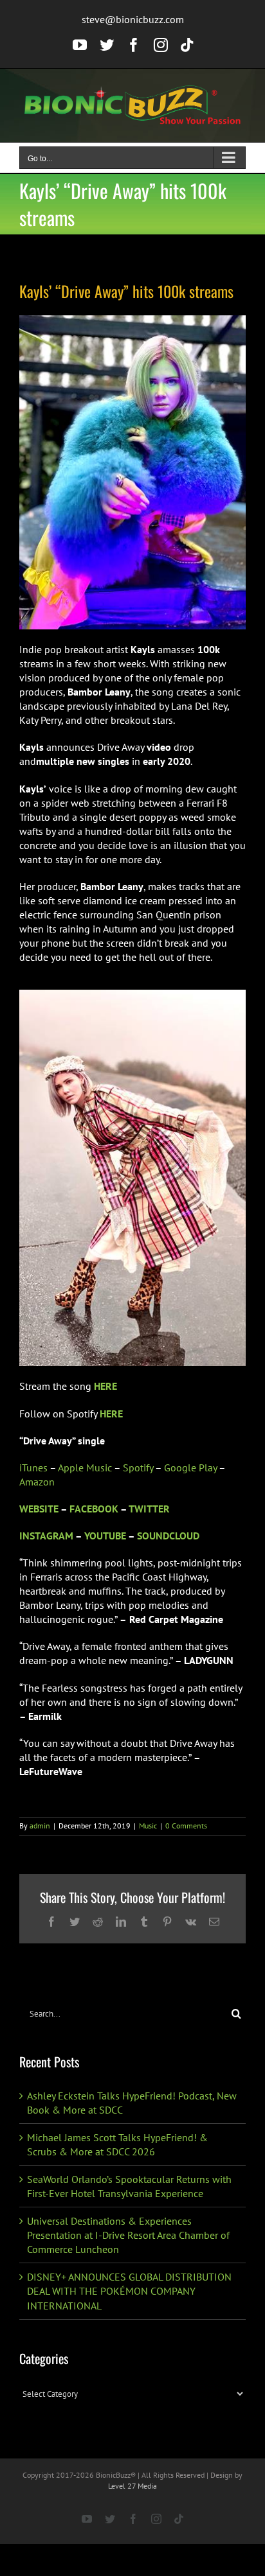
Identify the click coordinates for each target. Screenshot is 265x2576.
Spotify (138, 1468)
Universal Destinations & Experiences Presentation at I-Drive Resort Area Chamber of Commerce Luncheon (128, 2235)
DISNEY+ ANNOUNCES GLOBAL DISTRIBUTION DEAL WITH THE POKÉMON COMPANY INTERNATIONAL (129, 2291)
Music (148, 1826)
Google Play (190, 1468)
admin (40, 1826)
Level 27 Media (132, 2486)
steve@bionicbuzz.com (133, 19)
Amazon (37, 1482)
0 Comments (186, 1826)
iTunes (33, 1468)
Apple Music (85, 1468)
